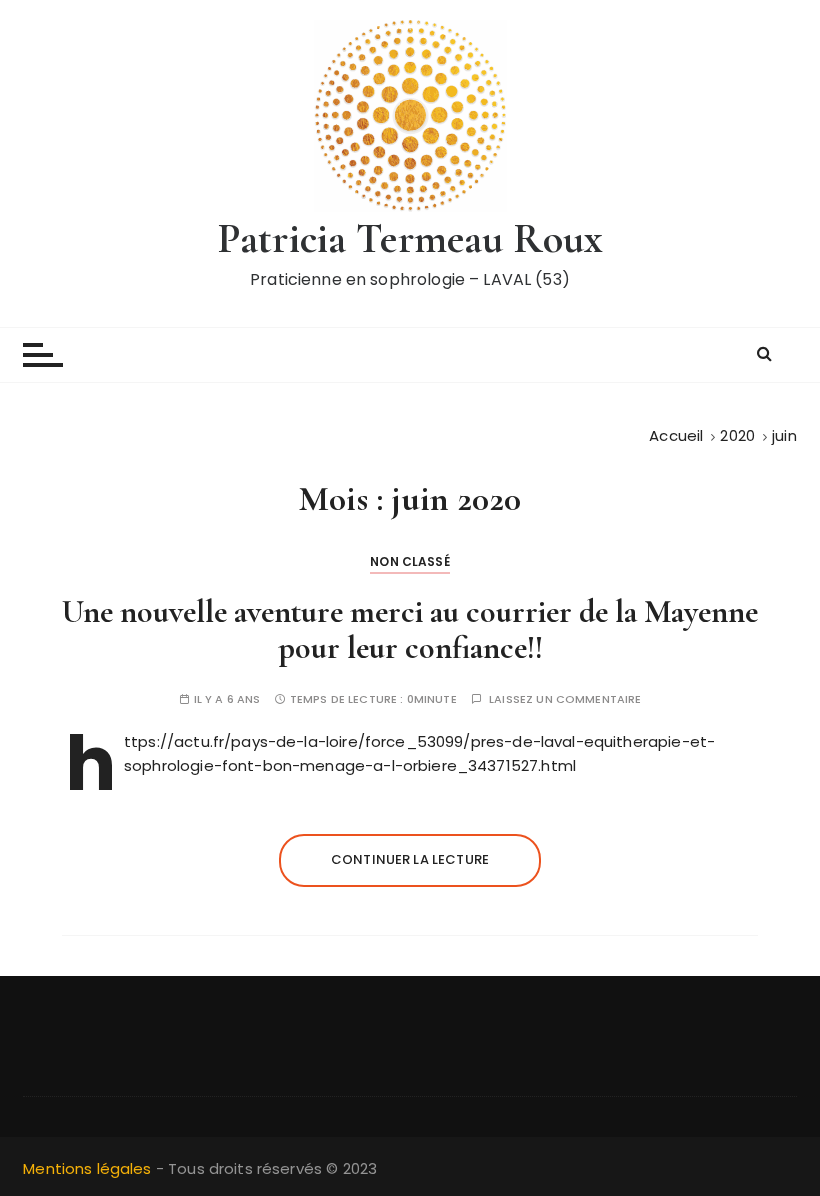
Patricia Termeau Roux (410, 238)
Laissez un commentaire (565, 699)
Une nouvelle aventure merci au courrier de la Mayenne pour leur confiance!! (410, 629)
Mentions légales (87, 1168)
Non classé (410, 561)
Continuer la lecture (410, 859)
